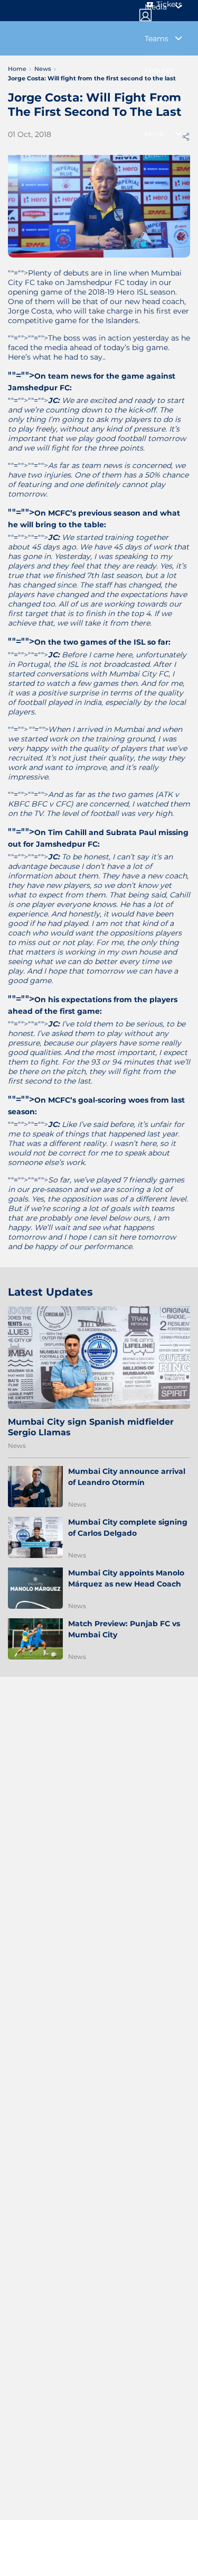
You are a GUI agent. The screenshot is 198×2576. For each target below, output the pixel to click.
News (17, 1446)
